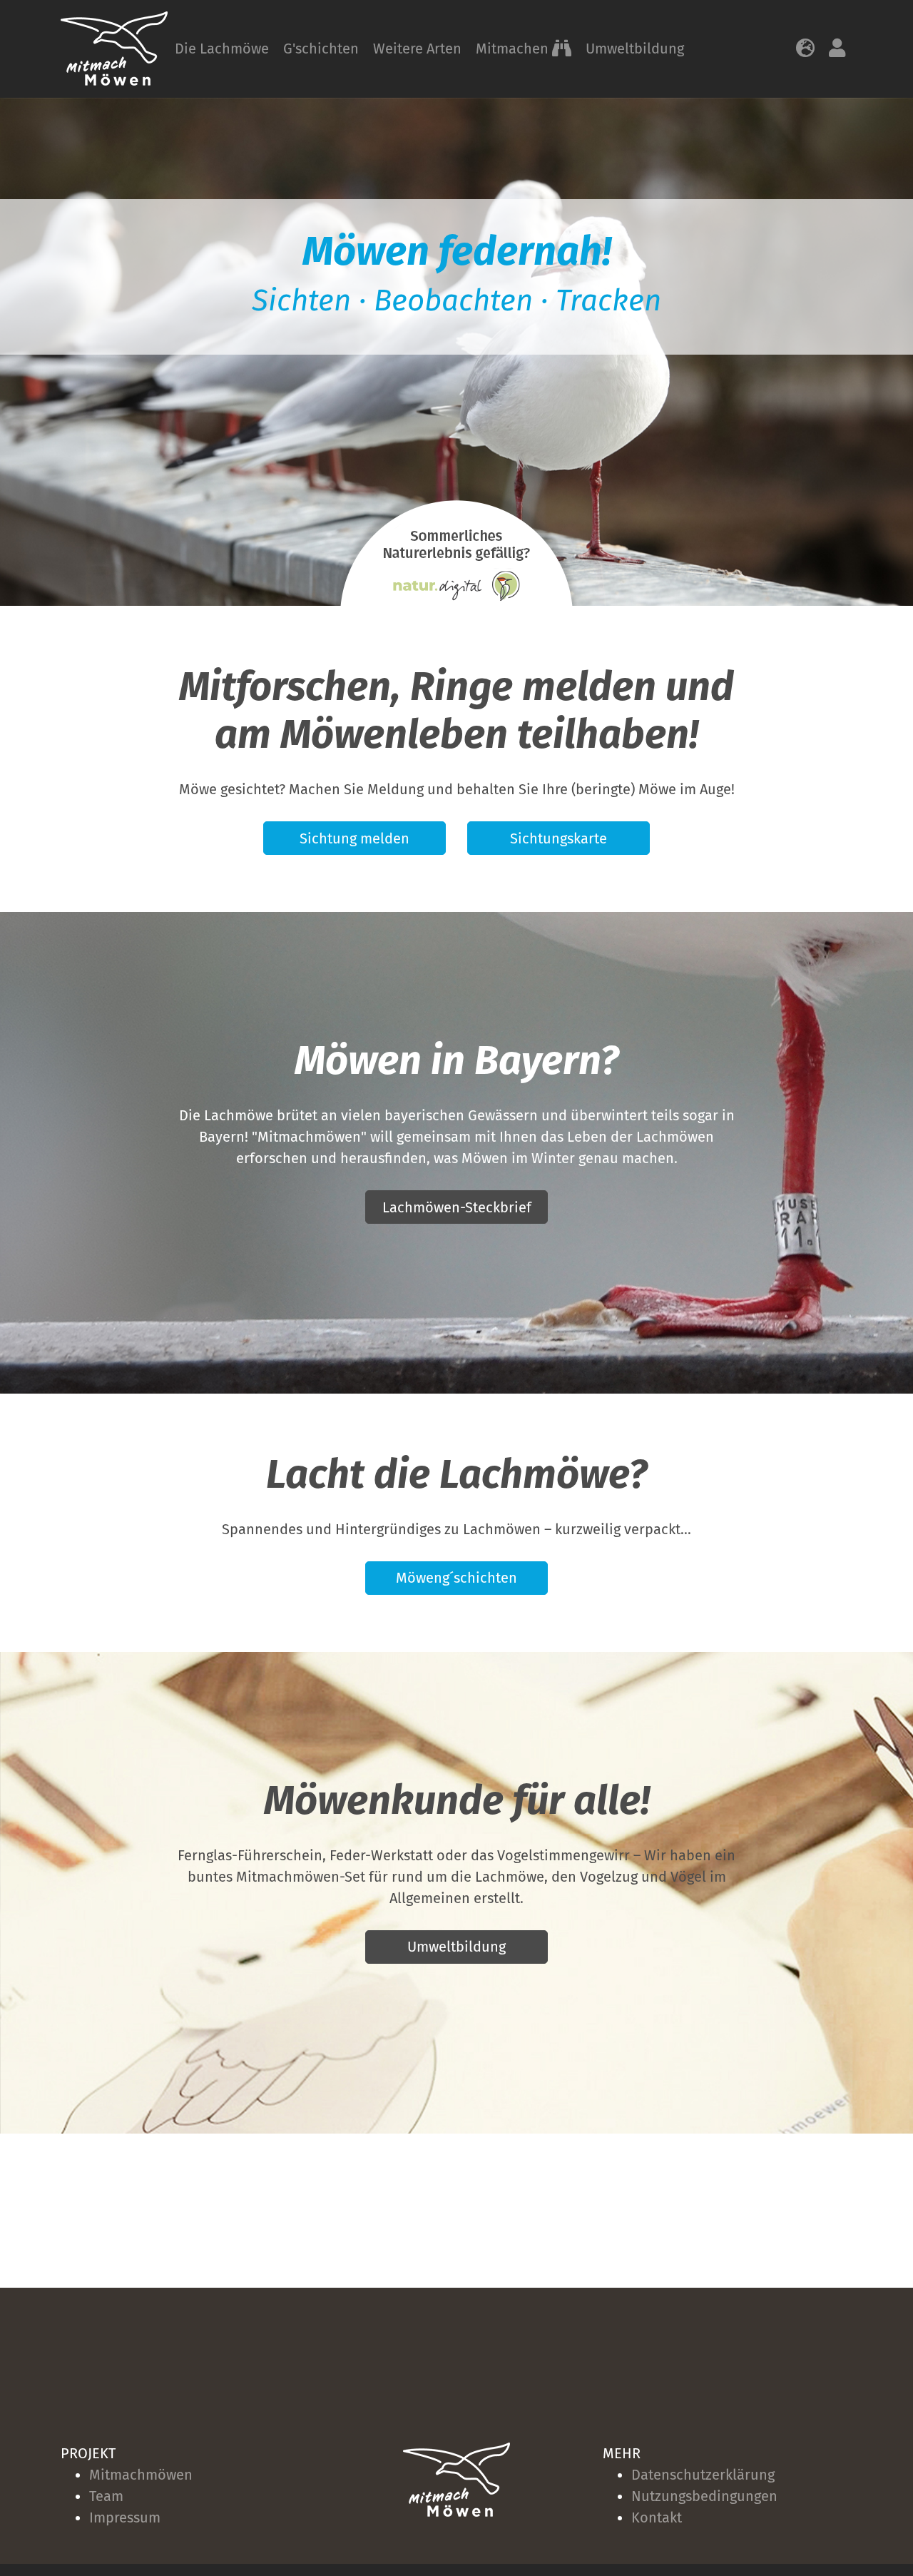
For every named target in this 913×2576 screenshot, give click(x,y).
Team (106, 2496)
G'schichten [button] (321, 49)
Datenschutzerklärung (703, 2475)
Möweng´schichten (456, 1578)
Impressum (125, 2517)
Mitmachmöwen (141, 2475)
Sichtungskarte (558, 838)
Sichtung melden (355, 838)
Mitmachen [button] (514, 49)
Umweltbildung (635, 49)
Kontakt (657, 2517)
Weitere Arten (417, 49)
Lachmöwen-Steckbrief (457, 1207)
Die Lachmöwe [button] (222, 49)
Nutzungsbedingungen (704, 2496)
